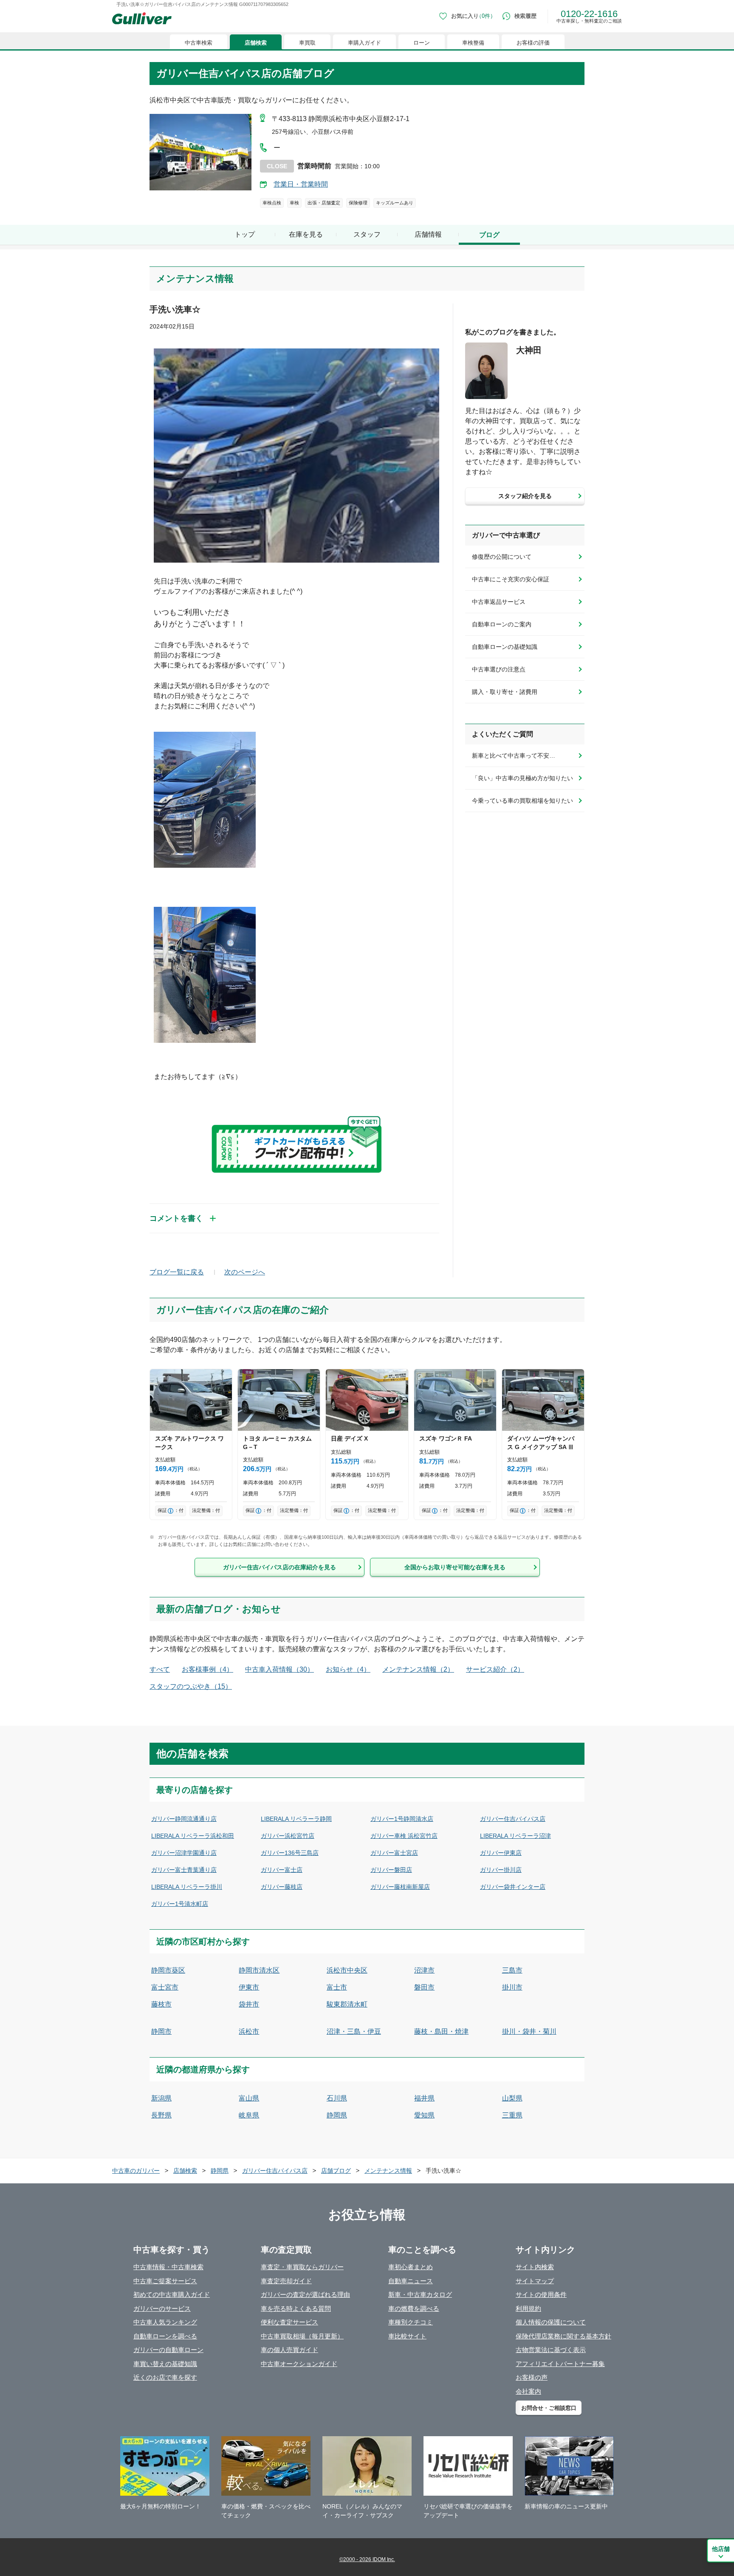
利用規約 (528, 2308)
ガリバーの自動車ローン (168, 2350)
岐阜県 (249, 2115)
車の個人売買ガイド (289, 2350)
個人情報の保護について (551, 2322)
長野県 (161, 2115)
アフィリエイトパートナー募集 (560, 2364)
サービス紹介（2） (495, 1669)
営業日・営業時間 (301, 184)
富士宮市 (165, 1987)
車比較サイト (407, 2336)
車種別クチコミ (411, 2322)
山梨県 (512, 2098)
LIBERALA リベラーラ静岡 (296, 1819)
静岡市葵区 (168, 1970)
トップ (245, 234)
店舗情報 (428, 234)
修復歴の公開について (502, 557)
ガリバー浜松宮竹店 (288, 1836)
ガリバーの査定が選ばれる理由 (305, 2294)
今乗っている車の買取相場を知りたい (522, 801)
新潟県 (161, 2098)
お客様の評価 (533, 43)
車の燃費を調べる (414, 2308)
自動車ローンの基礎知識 (505, 647)
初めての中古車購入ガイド (172, 2294)
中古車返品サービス (499, 602)
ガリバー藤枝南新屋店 (400, 1887)
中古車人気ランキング (165, 2322)
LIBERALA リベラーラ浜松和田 (193, 1836)
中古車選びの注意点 (499, 669)
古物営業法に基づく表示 (551, 2350)
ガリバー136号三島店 (290, 1853)
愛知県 (424, 2115)
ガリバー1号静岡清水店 (402, 1819)
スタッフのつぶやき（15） (191, 1686)
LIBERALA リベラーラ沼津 (515, 1836)
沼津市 (424, 1970)
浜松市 (249, 2031)
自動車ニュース (411, 2281)
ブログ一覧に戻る (177, 1272)
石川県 (337, 2098)
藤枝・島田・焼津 (441, 2031)
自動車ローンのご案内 (502, 624)
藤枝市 (161, 2004)
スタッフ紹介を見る (525, 496)
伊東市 (249, 1987)
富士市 (337, 1987)
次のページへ (245, 1272)
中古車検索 (199, 43)
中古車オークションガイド (299, 2364)
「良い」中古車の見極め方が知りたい (522, 778)
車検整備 (473, 43)
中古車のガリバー (136, 2171)
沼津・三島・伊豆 (354, 2031)
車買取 (307, 43)
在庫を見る (306, 234)
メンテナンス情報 (388, 2171)
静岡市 (161, 2031)
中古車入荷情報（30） (279, 1669)
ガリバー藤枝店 (282, 1887)
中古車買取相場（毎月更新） (302, 2336)
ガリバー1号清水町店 (180, 1904)
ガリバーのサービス (162, 2308)
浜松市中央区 (347, 1970)
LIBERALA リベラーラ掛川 (187, 1887)
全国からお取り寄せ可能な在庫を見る (455, 1567)
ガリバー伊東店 (501, 1853)
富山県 (249, 2098)
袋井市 (249, 2004)
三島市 (512, 1970)
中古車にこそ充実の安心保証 (511, 579)
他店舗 (721, 2549)
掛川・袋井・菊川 (529, 2031)
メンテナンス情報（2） (418, 1669)
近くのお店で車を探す (165, 2377)
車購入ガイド (364, 43)
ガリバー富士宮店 (394, 1853)
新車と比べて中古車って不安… (514, 756)
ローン (422, 43)
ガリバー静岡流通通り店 (184, 1819)
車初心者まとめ (411, 2267)
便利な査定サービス (289, 2322)
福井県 (424, 2098)
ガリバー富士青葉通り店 (184, 1870)
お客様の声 (532, 2377)
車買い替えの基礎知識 (165, 2364)
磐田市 (424, 1987)
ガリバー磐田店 (391, 1870)
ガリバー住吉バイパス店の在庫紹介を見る (279, 1567)
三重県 (512, 2115)
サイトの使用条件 (541, 2294)
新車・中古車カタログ (420, 2294)
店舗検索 (256, 43)
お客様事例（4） (207, 1669)
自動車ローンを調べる (165, 2336)
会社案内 (528, 2391)
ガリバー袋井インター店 (513, 1887)
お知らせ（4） (348, 1669)
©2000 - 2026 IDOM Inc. (367, 2559)
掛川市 (512, 1987)
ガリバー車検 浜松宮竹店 (404, 1836)
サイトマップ (535, 2281)
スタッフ (367, 234)
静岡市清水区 (259, 1970)
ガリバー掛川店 (501, 1870)
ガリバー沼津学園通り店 (184, 1853)
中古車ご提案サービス (165, 2281)
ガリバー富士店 (282, 1870)
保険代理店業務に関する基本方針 (563, 2336)
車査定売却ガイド (286, 2281)
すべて (160, 1669)
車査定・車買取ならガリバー (302, 2267)
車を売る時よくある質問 (296, 2308)
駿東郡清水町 (347, 2004)
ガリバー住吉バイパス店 (513, 1819)
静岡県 (337, 2115)
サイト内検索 (535, 2267)
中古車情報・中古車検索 (168, 2267)
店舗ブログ (336, 2171)
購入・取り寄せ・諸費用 (505, 692)
